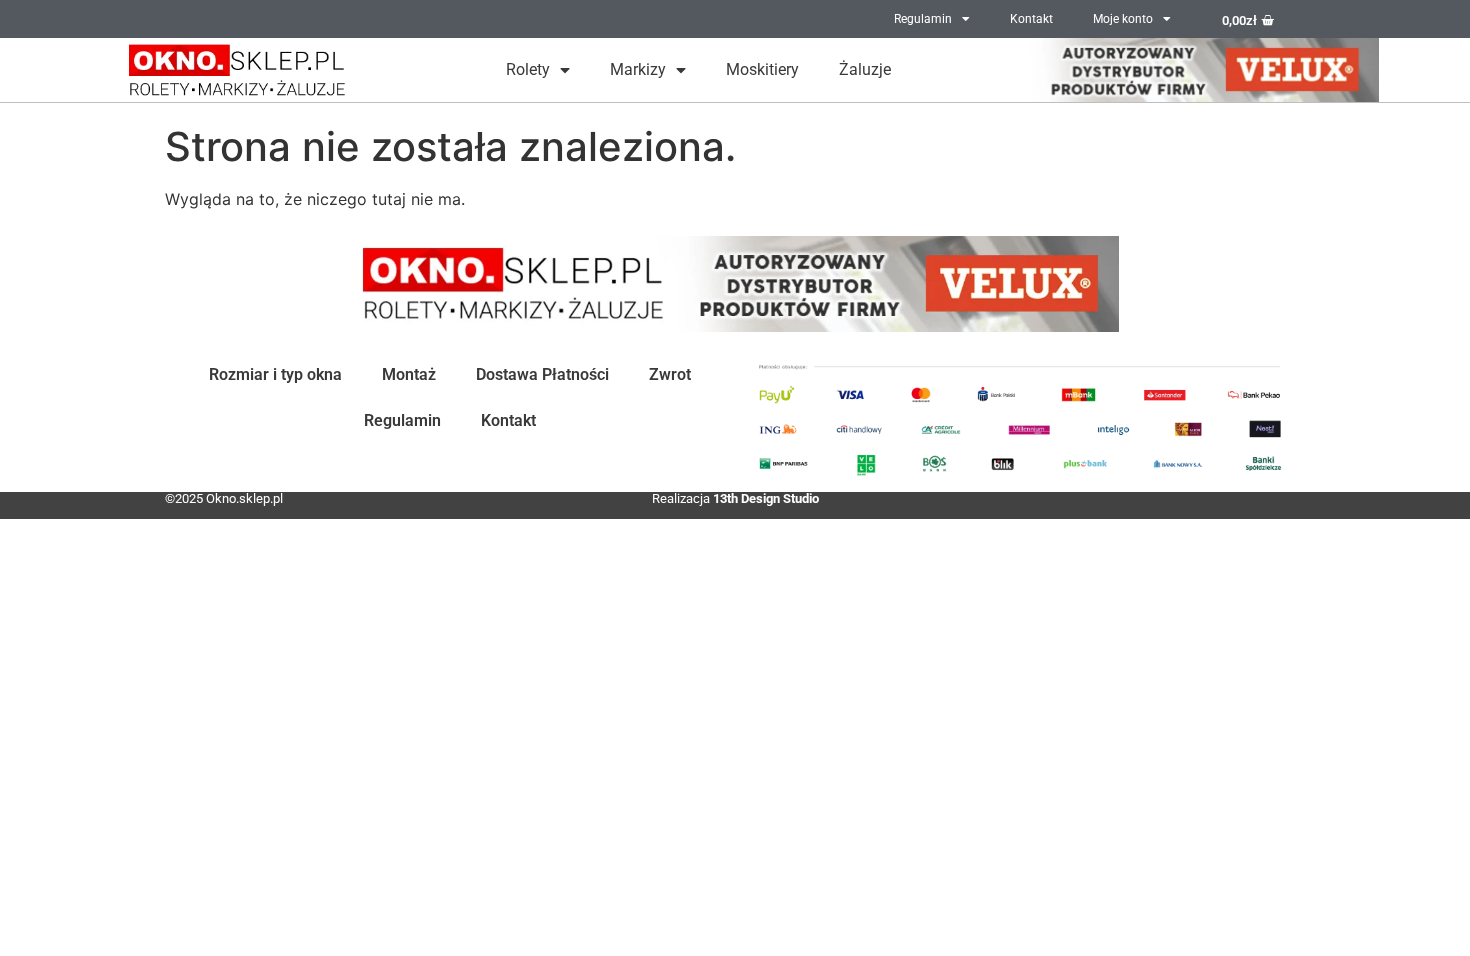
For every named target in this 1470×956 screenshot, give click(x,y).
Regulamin (923, 19)
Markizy (638, 69)
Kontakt (1031, 19)
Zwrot (670, 374)
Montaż (409, 374)
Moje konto (1123, 19)
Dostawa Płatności (542, 374)
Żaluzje (865, 69)
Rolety (528, 69)
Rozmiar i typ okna (275, 374)
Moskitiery (762, 69)
